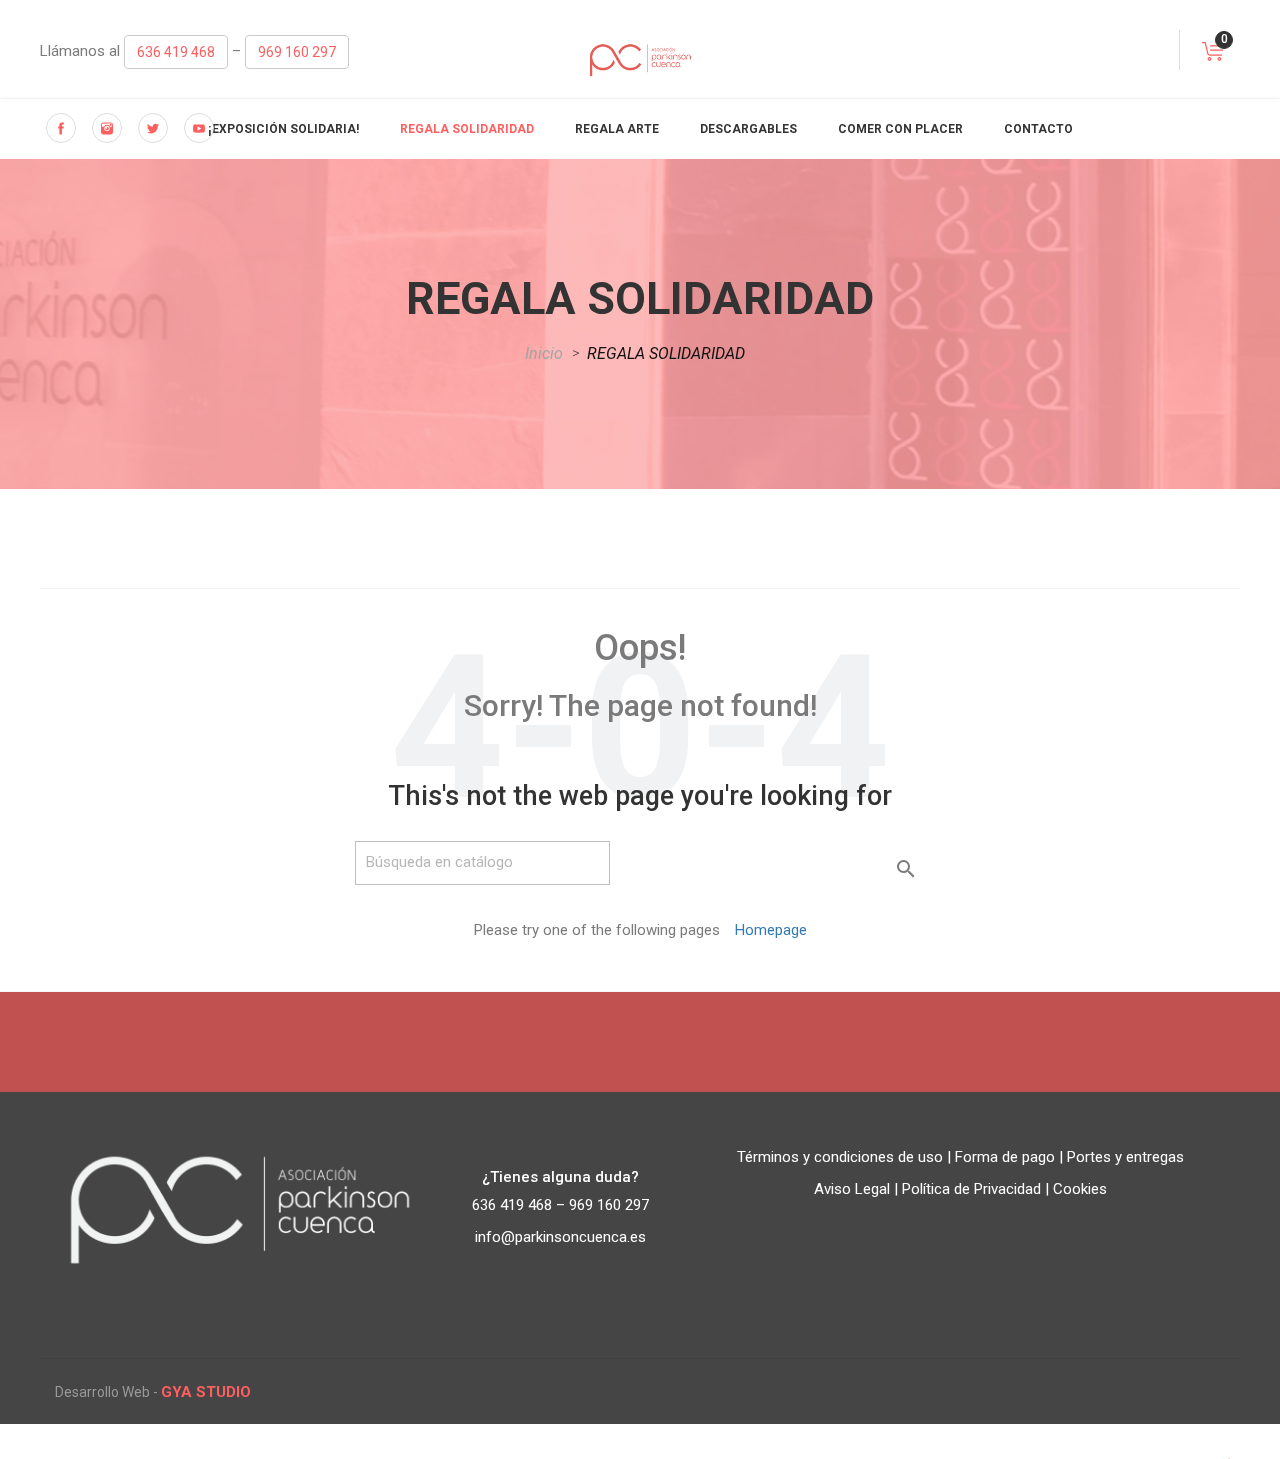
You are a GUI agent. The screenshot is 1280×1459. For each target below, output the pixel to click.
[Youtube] (199, 128)
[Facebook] (61, 128)
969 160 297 (297, 52)
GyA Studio (206, 1392)
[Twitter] (153, 128)
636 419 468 (176, 52)
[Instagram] (107, 128)
